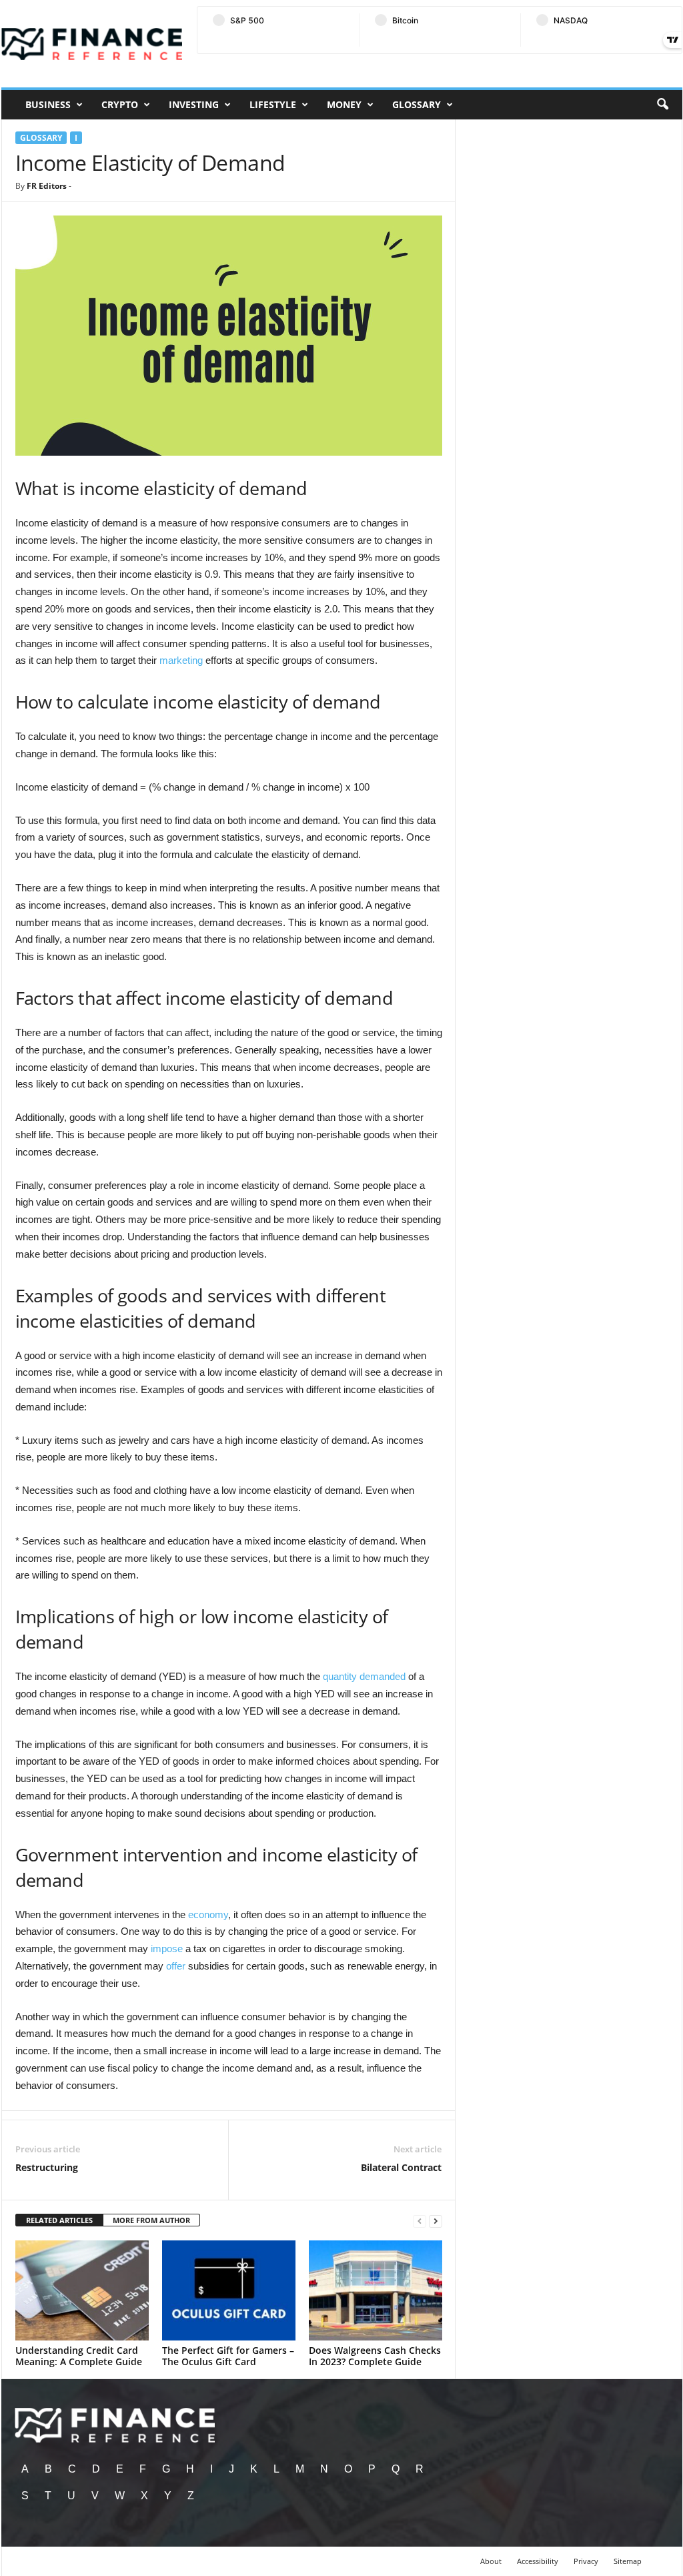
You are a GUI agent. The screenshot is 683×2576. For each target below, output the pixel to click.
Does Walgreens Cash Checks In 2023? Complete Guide (375, 2356)
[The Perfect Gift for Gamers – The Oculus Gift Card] (229, 2290)
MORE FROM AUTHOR (151, 2220)
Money (344, 104)
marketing (181, 660)
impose (167, 1949)
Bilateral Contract (401, 2167)
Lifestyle (273, 104)
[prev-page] (420, 2221)
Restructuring (47, 2167)
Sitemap (628, 2561)
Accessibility (538, 2561)
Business (48, 104)
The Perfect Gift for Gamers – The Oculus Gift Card (228, 2356)
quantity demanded (364, 1676)
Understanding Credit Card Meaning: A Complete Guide (79, 2356)
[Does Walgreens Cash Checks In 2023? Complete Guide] (376, 2290)
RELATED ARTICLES (59, 2220)
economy (208, 1914)
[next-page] (436, 2221)
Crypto (120, 104)
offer (176, 1966)
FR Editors (47, 186)
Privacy (586, 2561)
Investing (194, 104)
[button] (662, 105)
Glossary (417, 104)
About (491, 2561)
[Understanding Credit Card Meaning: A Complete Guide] (82, 2290)
